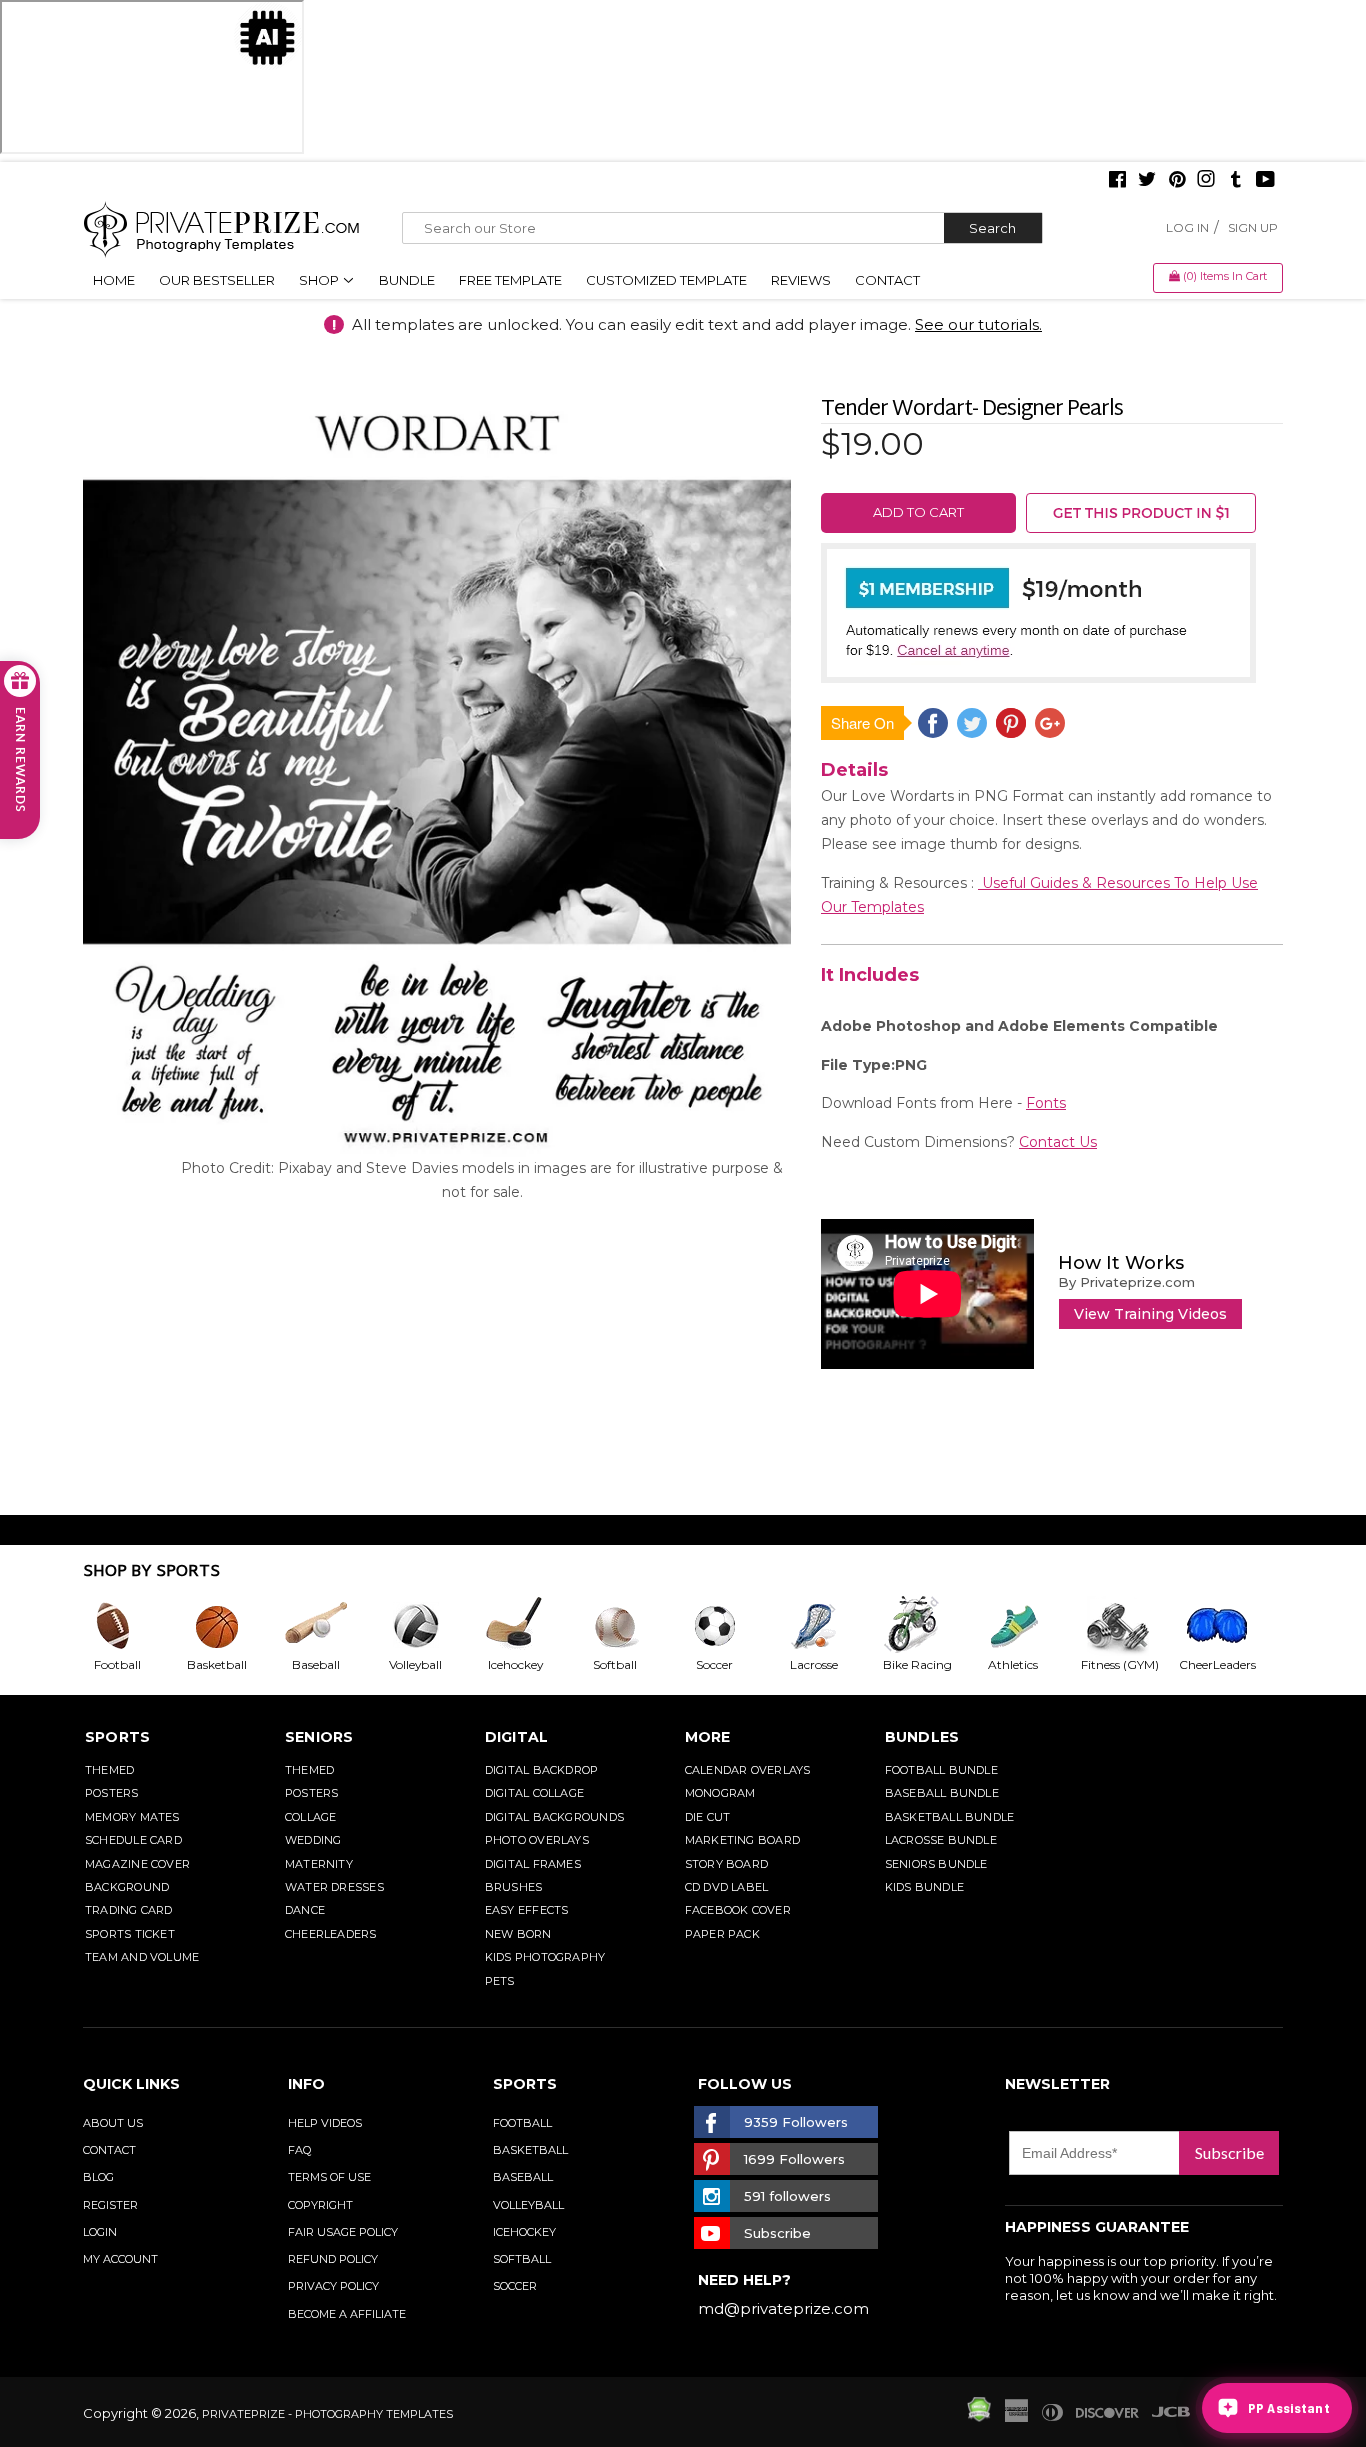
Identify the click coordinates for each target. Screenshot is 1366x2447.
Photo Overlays (537, 1840)
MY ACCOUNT (120, 2259)
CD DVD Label (727, 1887)
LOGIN (100, 2232)
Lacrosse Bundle (941, 1840)
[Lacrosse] (830, 1626)
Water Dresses (334, 1887)
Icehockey (524, 2232)
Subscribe (1229, 2152)
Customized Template (666, 280)
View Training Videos (1150, 1314)
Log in (1187, 227)
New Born (518, 1934)
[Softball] (631, 1626)
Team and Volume (142, 1957)
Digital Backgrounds (554, 1817)
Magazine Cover (137, 1864)
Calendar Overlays (748, 1770)
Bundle (407, 280)
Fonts (1046, 1103)
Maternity (319, 1864)
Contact (887, 280)
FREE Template (510, 280)
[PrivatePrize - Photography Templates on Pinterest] (1177, 181)
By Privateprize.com (1126, 1282)
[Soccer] (731, 1626)
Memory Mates (132, 1817)
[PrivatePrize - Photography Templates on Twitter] (1147, 181)
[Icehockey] (531, 1626)
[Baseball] (332, 1626)
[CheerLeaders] (1229, 1626)
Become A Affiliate (347, 2314)
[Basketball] (233, 1626)
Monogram (720, 1793)
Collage (311, 1817)
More (708, 1737)
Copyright (320, 2205)
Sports (117, 1737)
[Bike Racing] (930, 1626)
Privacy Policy (333, 2286)
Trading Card (129, 1910)
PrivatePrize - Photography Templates (327, 2414)
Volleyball (528, 2205)
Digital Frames (533, 1864)
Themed (109, 1770)
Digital (517, 1737)
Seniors (319, 1737)
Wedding (313, 1840)
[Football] (133, 1626)
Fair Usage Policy (343, 2232)
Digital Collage (534, 1793)
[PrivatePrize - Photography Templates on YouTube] (1265, 181)
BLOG (98, 2177)
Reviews (801, 280)
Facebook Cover (738, 1910)
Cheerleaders (331, 1934)
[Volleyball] (432, 1626)
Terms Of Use (329, 2177)
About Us (113, 2123)
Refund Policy (333, 2259)
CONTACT (109, 2150)
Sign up (1253, 227)
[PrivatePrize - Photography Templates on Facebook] (1117, 181)
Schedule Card (133, 1840)
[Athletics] (1029, 1626)
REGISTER (110, 2205)
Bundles (922, 1737)
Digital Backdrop (542, 1770)
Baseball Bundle (942, 1793)
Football (522, 2123)
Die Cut (708, 1817)
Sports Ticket (130, 1934)
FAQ (299, 2150)
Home (114, 280)
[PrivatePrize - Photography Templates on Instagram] (1206, 181)
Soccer (515, 2286)
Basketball (530, 2150)
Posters (112, 1793)
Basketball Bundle (950, 1817)
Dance (305, 1910)
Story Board (726, 1864)
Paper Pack (722, 1934)
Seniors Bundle (936, 1864)
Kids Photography (545, 1957)
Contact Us (1058, 1142)
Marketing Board (742, 1840)
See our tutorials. (978, 324)
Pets (500, 1981)
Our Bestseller (217, 280)
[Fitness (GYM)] (1129, 1626)
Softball (522, 2259)
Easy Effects (527, 1910)
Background (127, 1887)
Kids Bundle (924, 1887)
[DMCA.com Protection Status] (979, 2417)
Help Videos (325, 2123)
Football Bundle (941, 1770)
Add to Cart (918, 512)
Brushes (514, 1887)
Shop (320, 280)
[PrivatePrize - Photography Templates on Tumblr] (1236, 181)
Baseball (523, 2177)
